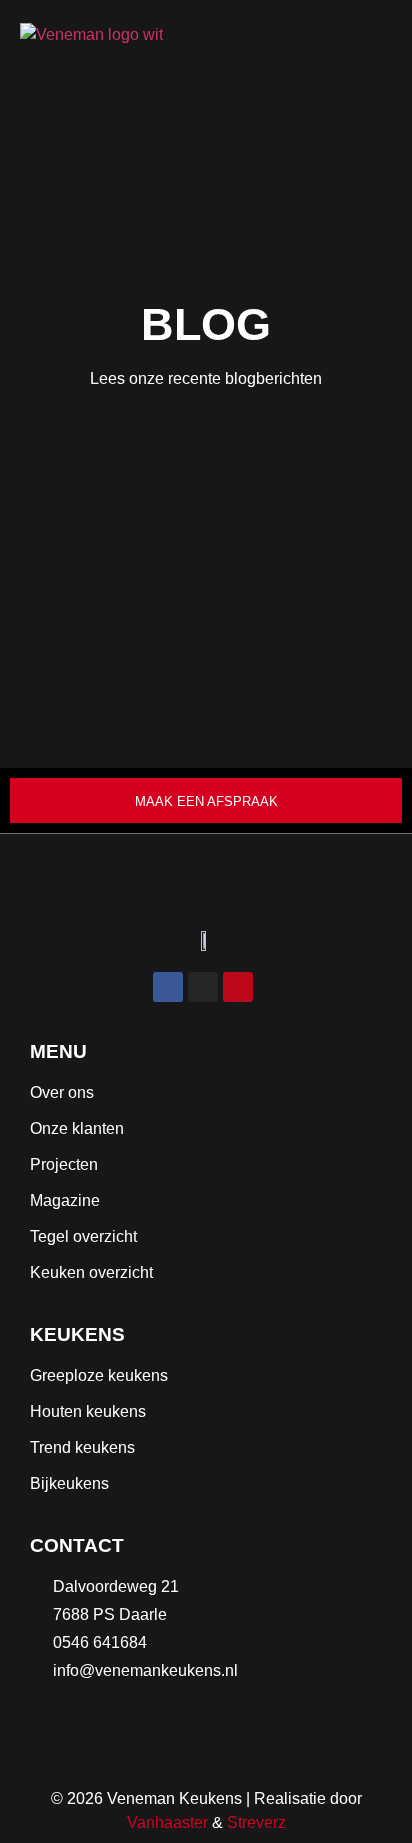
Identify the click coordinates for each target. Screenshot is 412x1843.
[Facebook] (168, 987)
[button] (382, 35)
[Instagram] (203, 987)
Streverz (256, 1822)
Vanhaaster (167, 1822)
